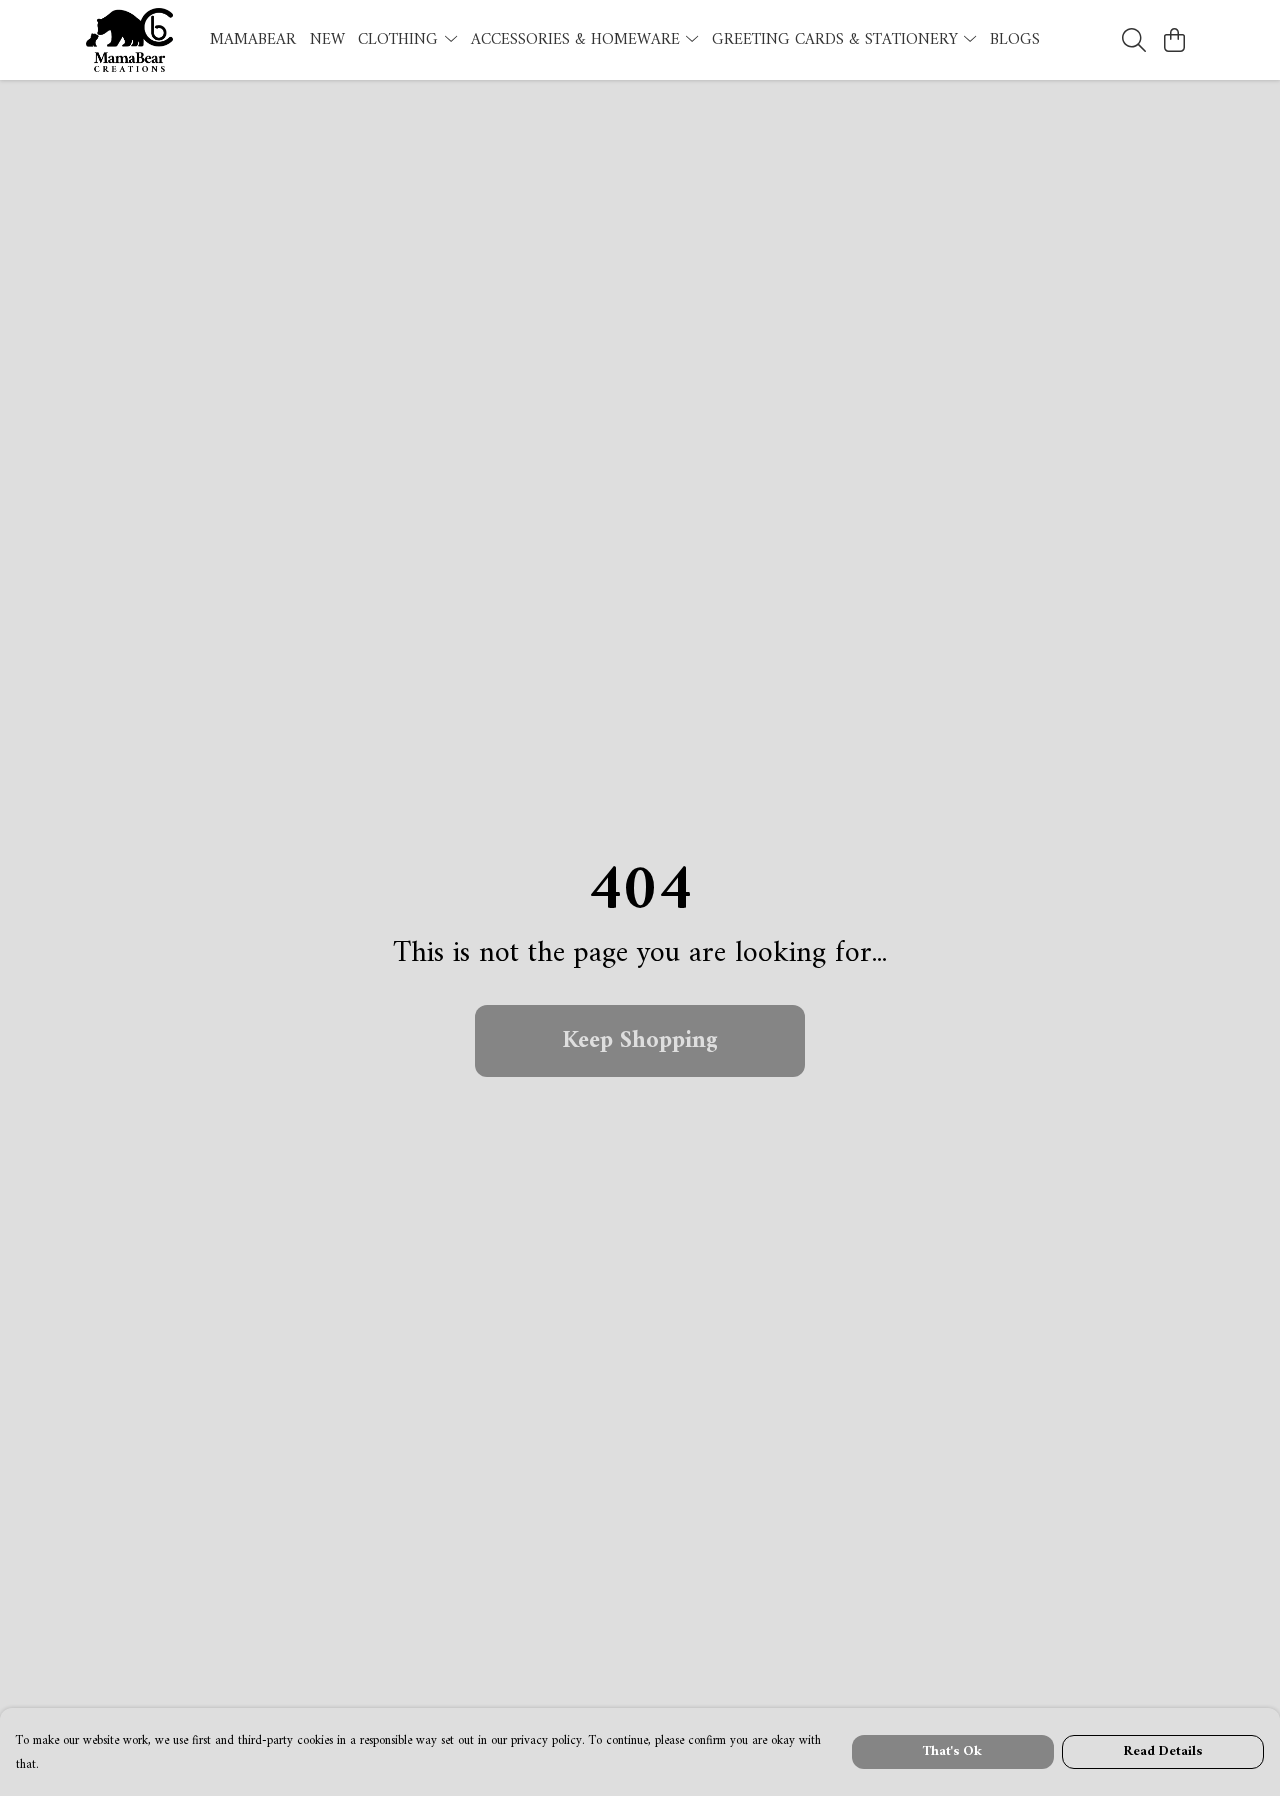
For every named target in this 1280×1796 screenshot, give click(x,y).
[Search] (1134, 40)
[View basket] (1174, 40)
